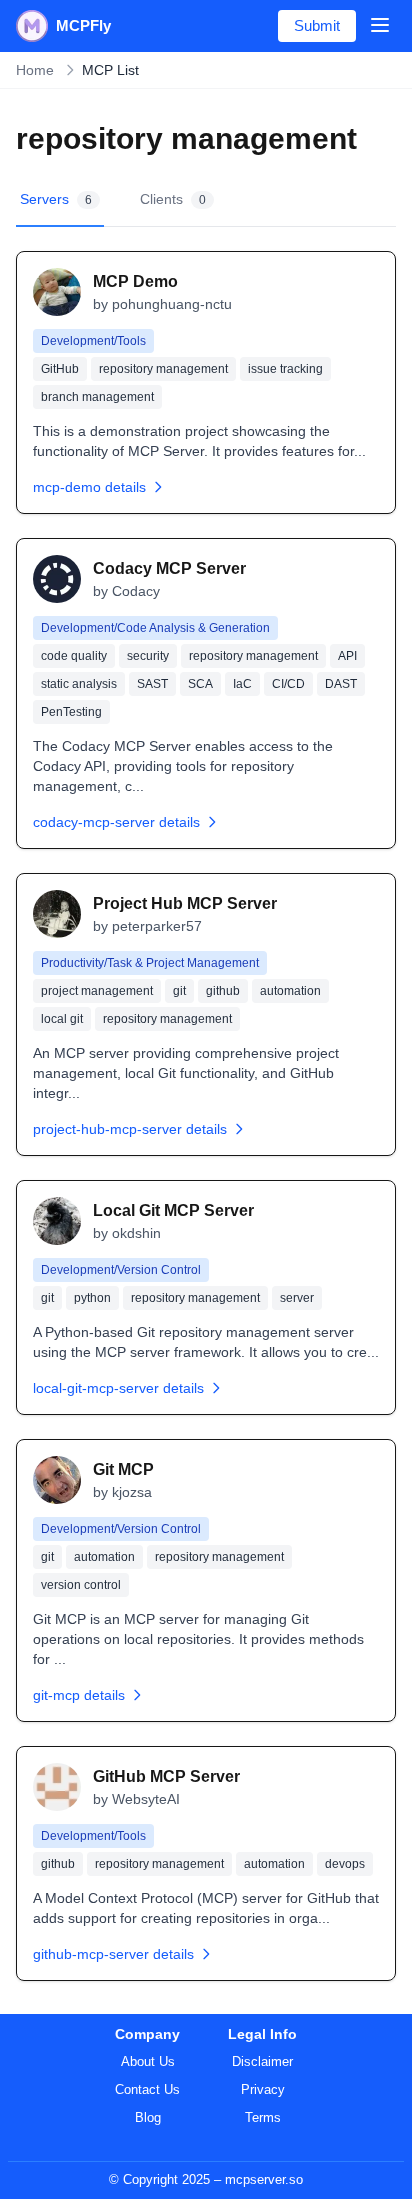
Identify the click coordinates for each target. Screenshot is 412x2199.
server (297, 1298)
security (148, 656)
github (223, 991)
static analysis (79, 684)
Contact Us (147, 2089)
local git (62, 1019)
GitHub (60, 369)
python (92, 1298)
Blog (148, 2117)
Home (35, 70)
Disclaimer (262, 2061)
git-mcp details (79, 1695)
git (179, 991)
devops (345, 1864)
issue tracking (285, 369)
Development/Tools (93, 341)
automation (290, 991)
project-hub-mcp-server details (130, 1129)
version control (81, 1585)
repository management (163, 369)
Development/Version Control (121, 1270)
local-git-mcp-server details (118, 1388)
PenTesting (71, 712)
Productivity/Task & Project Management (150, 963)
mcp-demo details (89, 487)
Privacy (263, 2089)
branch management (97, 397)
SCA (200, 684)
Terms (263, 2117)
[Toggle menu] (380, 25)
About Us (148, 2061)
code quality (74, 656)
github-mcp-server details (113, 1954)
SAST (152, 684)
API (347, 656)
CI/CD (288, 684)
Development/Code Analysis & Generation (155, 628)
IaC (242, 684)
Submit (317, 25)
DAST (341, 684)
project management (97, 991)
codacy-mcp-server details (116, 822)
